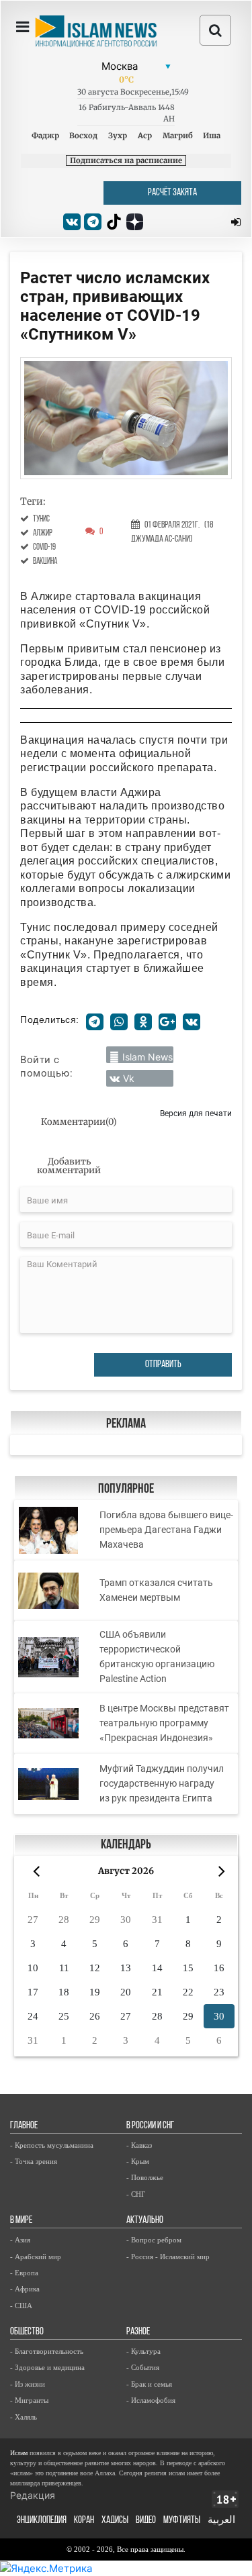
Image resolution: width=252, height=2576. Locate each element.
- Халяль (24, 2417)
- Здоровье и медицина (47, 2367)
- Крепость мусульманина (52, 2145)
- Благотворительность (47, 2351)
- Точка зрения (34, 2161)
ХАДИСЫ (115, 2521)
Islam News (148, 1057)
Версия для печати (196, 1113)
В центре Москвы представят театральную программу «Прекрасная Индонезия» (164, 1723)
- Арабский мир (36, 2257)
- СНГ (136, 2194)
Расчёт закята (172, 193)
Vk (129, 1078)
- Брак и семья (149, 2384)
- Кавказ (139, 2145)
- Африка (25, 2289)
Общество (27, 2332)
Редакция (33, 2495)
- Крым (138, 2161)
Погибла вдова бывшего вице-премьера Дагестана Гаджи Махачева (166, 1530)
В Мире (21, 2221)
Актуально (145, 2221)
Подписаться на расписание (126, 160)
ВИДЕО (146, 2521)
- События (143, 2367)
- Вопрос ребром (154, 2240)
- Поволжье (145, 2177)
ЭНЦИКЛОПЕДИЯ (42, 2521)
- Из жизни (28, 2384)
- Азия (20, 2240)
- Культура (143, 2351)
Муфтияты (182, 2521)
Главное (24, 2126)
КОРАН (84, 2521)
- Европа (24, 2273)
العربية (221, 2521)
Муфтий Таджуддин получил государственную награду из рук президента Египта (162, 1783)
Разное (138, 2332)
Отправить (163, 1365)
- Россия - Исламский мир (168, 2257)
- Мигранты (29, 2400)
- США (21, 2306)
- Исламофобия (151, 2400)
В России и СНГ (150, 2126)
